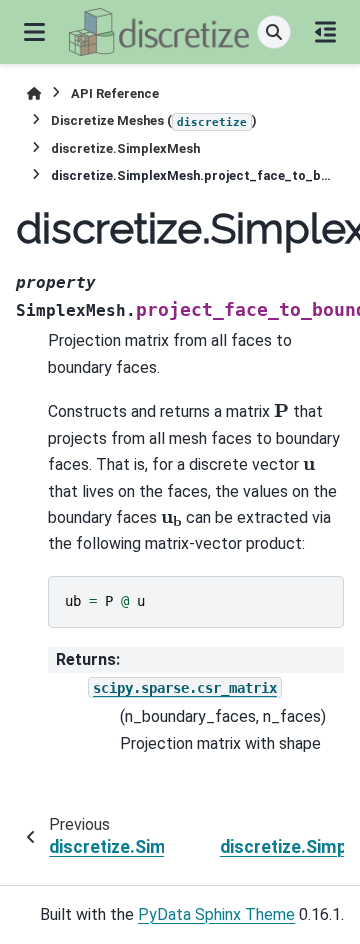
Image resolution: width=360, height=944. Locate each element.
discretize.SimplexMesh (125, 148)
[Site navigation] (34, 32)
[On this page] (325, 32)
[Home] (34, 93)
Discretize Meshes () (154, 120)
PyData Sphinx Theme (216, 914)
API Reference (115, 93)
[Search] (274, 32)
